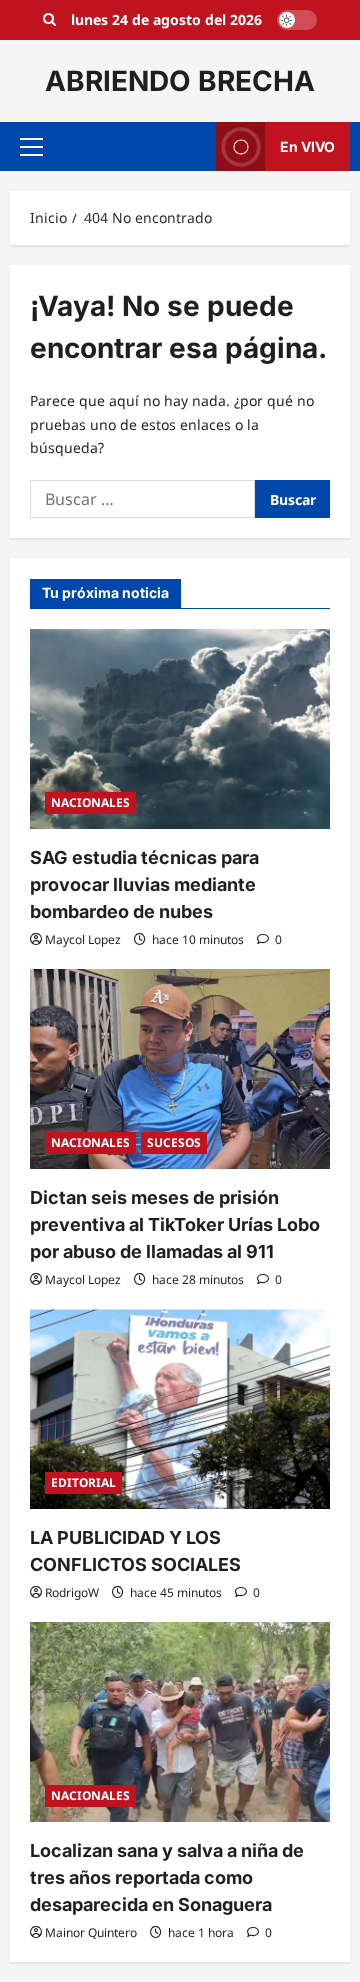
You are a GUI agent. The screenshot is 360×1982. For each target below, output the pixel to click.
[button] (31, 147)
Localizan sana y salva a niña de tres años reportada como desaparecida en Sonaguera (167, 1877)
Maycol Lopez (83, 939)
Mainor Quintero (91, 1932)
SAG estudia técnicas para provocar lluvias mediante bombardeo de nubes (144, 884)
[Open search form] (49, 20)
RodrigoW (72, 1592)
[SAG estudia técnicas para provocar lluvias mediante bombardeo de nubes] (180, 729)
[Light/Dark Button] (297, 20)
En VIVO (307, 146)
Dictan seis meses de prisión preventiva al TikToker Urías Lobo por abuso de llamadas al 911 (175, 1224)
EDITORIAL (83, 1482)
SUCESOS (174, 1142)
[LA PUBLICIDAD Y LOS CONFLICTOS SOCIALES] (180, 1409)
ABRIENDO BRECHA (180, 81)
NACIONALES (90, 802)
